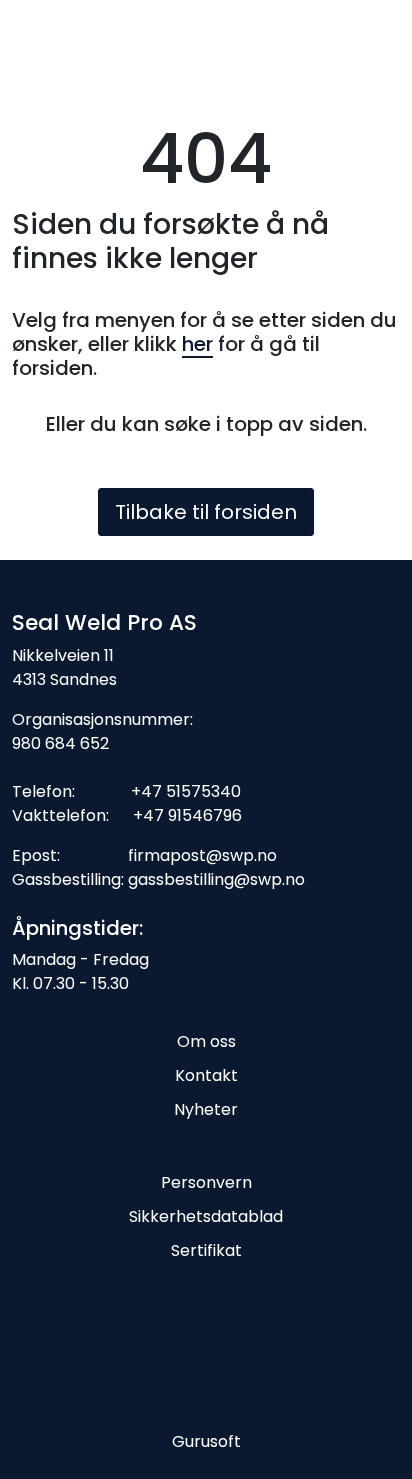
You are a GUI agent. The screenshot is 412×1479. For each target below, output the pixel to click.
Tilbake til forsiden (206, 512)
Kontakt (206, 1075)
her (197, 344)
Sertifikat (206, 1250)
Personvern (206, 1182)
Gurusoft (206, 1441)
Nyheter (206, 1109)
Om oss (206, 1041)
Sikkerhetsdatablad (206, 1216)
